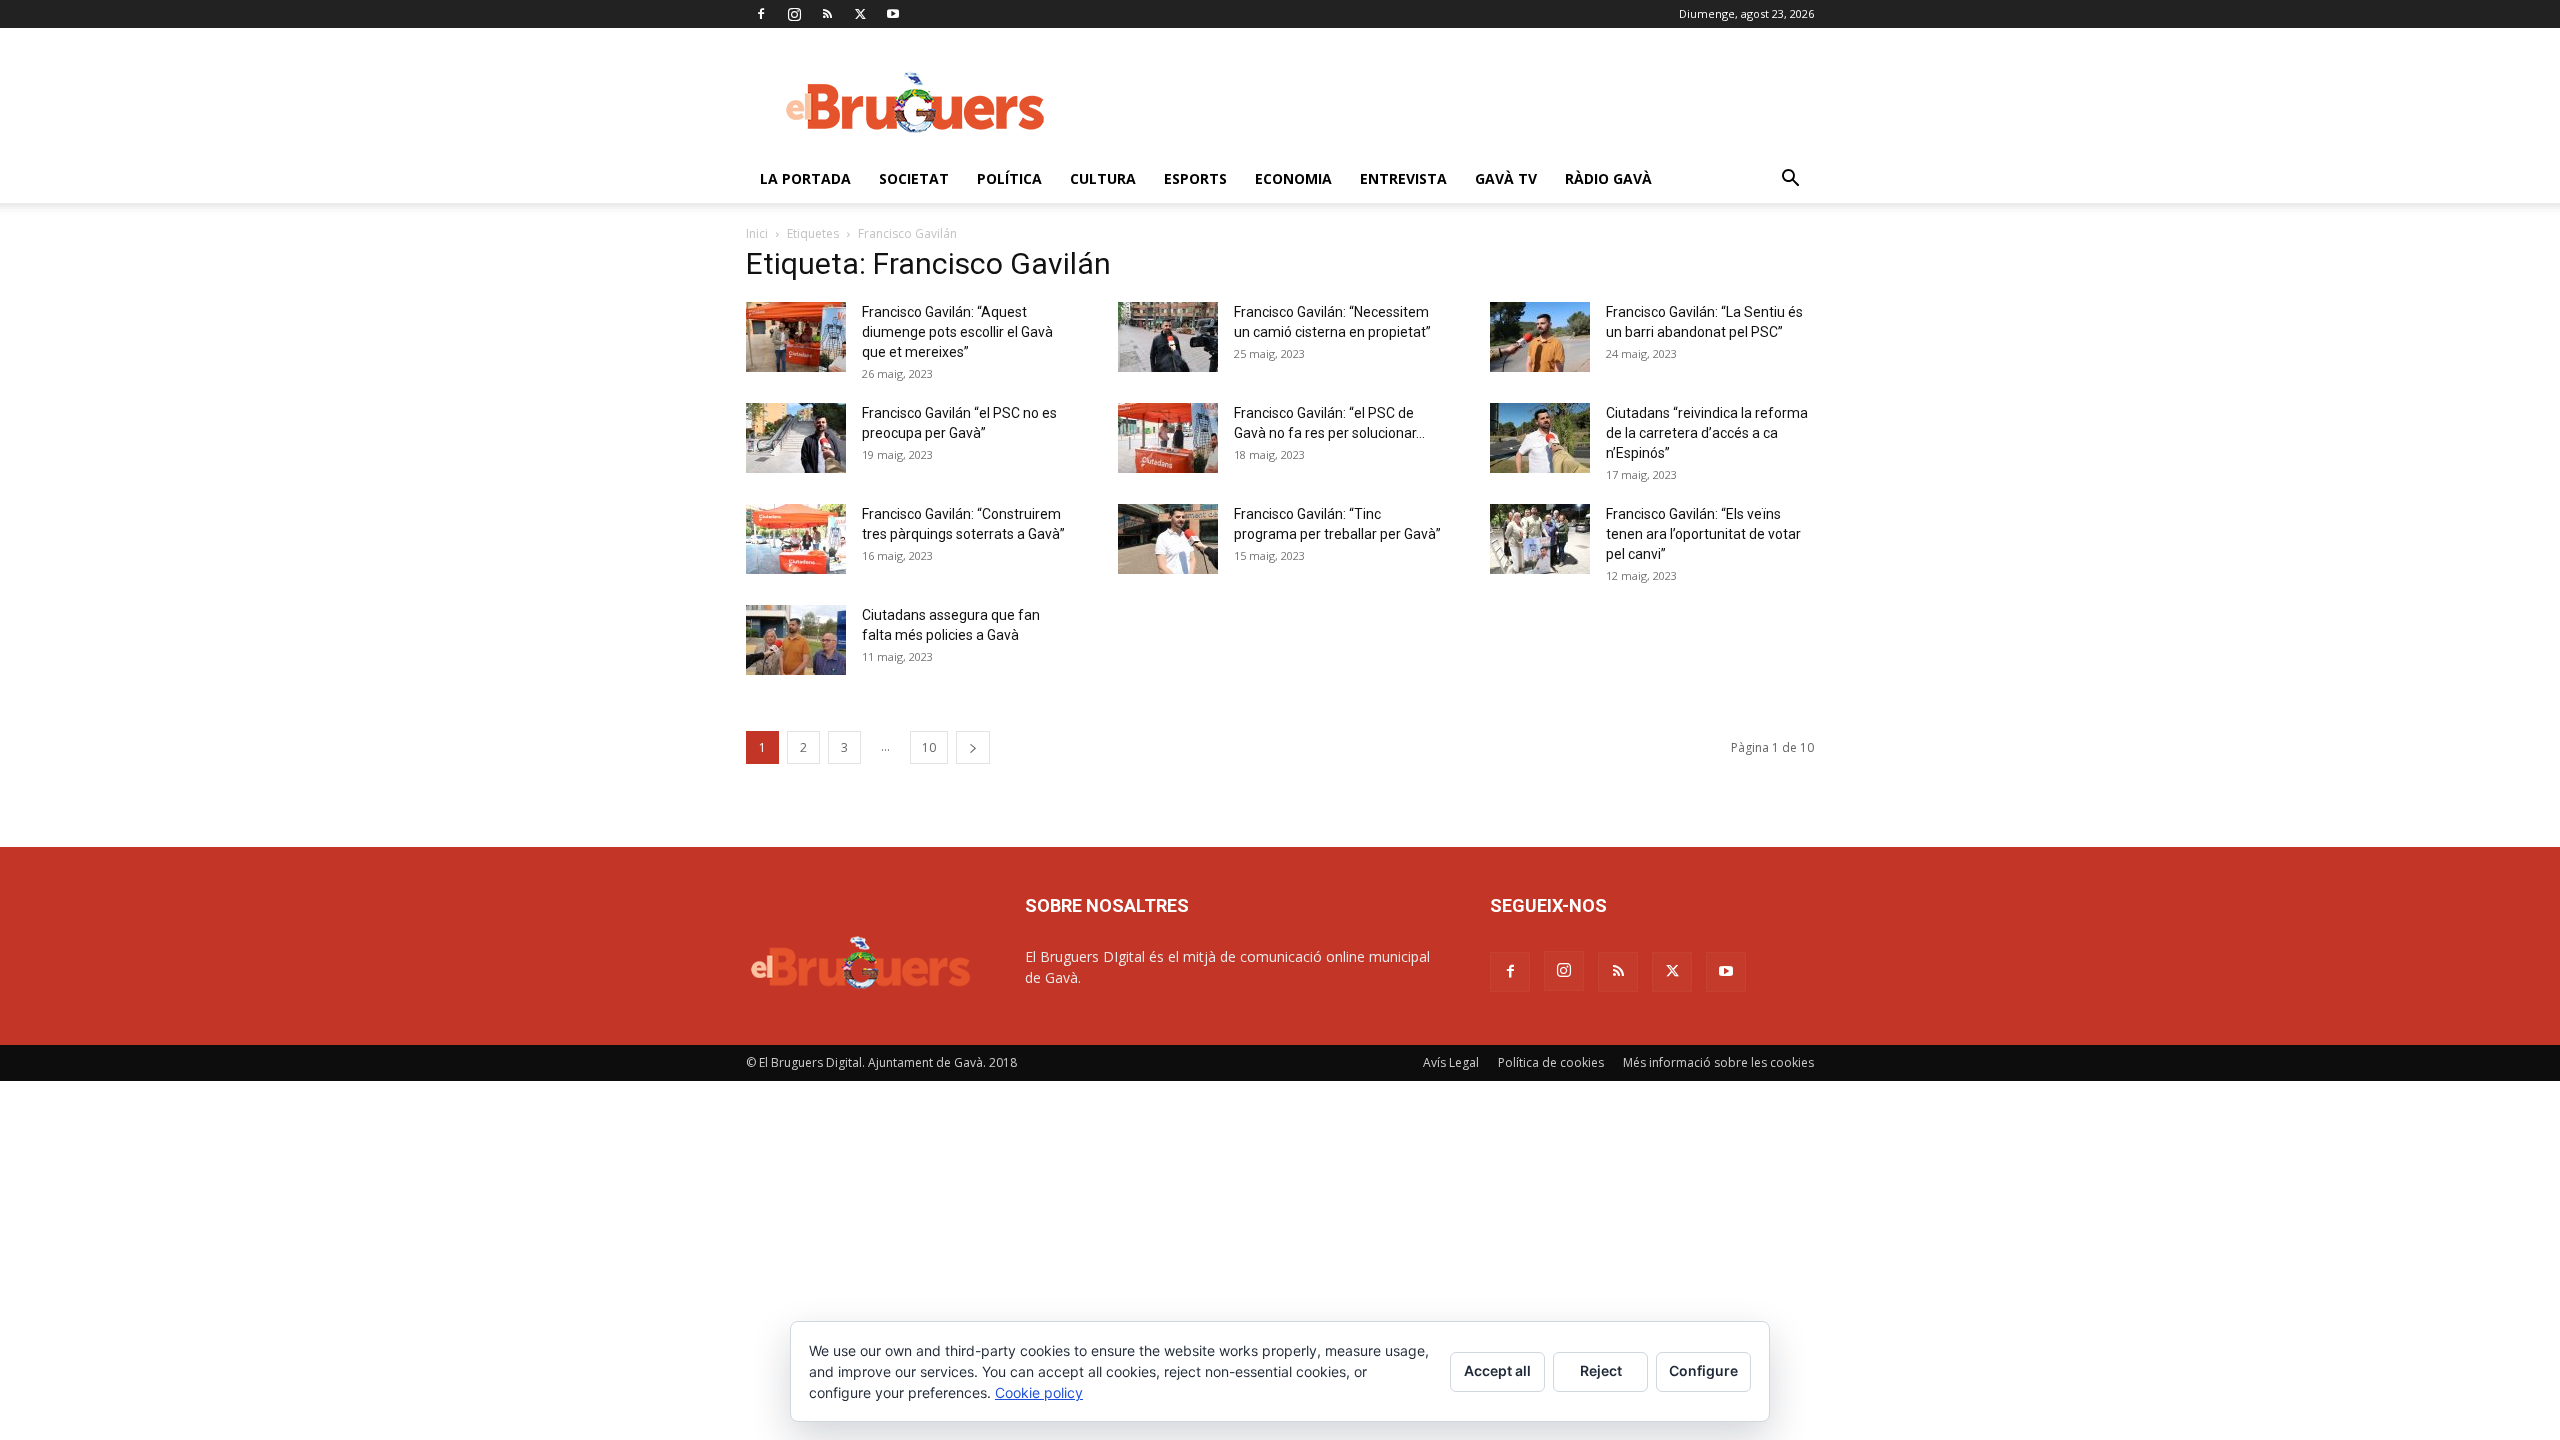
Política (1009, 178)
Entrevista (1403, 178)
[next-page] (973, 747)
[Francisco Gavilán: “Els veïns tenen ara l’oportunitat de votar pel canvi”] (1540, 539)
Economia (1293, 178)
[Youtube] (893, 14)
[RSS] (827, 14)
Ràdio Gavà (1608, 178)
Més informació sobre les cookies (1718, 1062)
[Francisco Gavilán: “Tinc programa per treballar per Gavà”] (1168, 539)
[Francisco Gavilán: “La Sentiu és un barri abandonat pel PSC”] (1540, 337)
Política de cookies (1551, 1062)
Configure (1703, 1370)
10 (929, 747)
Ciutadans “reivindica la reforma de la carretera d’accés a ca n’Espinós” (1707, 433)
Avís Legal (1451, 1062)
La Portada (805, 178)
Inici (757, 233)
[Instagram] (794, 14)
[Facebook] (761, 14)
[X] (860, 14)
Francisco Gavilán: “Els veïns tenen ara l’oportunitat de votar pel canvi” (1703, 534)
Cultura (1103, 178)
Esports (1195, 178)
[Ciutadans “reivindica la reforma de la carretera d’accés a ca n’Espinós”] (1540, 438)
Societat (914, 178)
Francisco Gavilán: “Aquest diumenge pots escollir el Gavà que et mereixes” (957, 332)
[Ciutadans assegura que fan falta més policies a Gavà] (796, 640)
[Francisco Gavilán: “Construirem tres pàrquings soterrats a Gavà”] (796, 539)
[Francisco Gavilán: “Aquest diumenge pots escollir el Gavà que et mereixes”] (796, 337)
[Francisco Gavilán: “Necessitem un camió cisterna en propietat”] (1168, 337)
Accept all (1497, 1370)
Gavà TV (1506, 178)
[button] (1790, 180)
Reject (1601, 1370)
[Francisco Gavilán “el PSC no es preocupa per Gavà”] (796, 438)
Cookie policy (1039, 1392)
